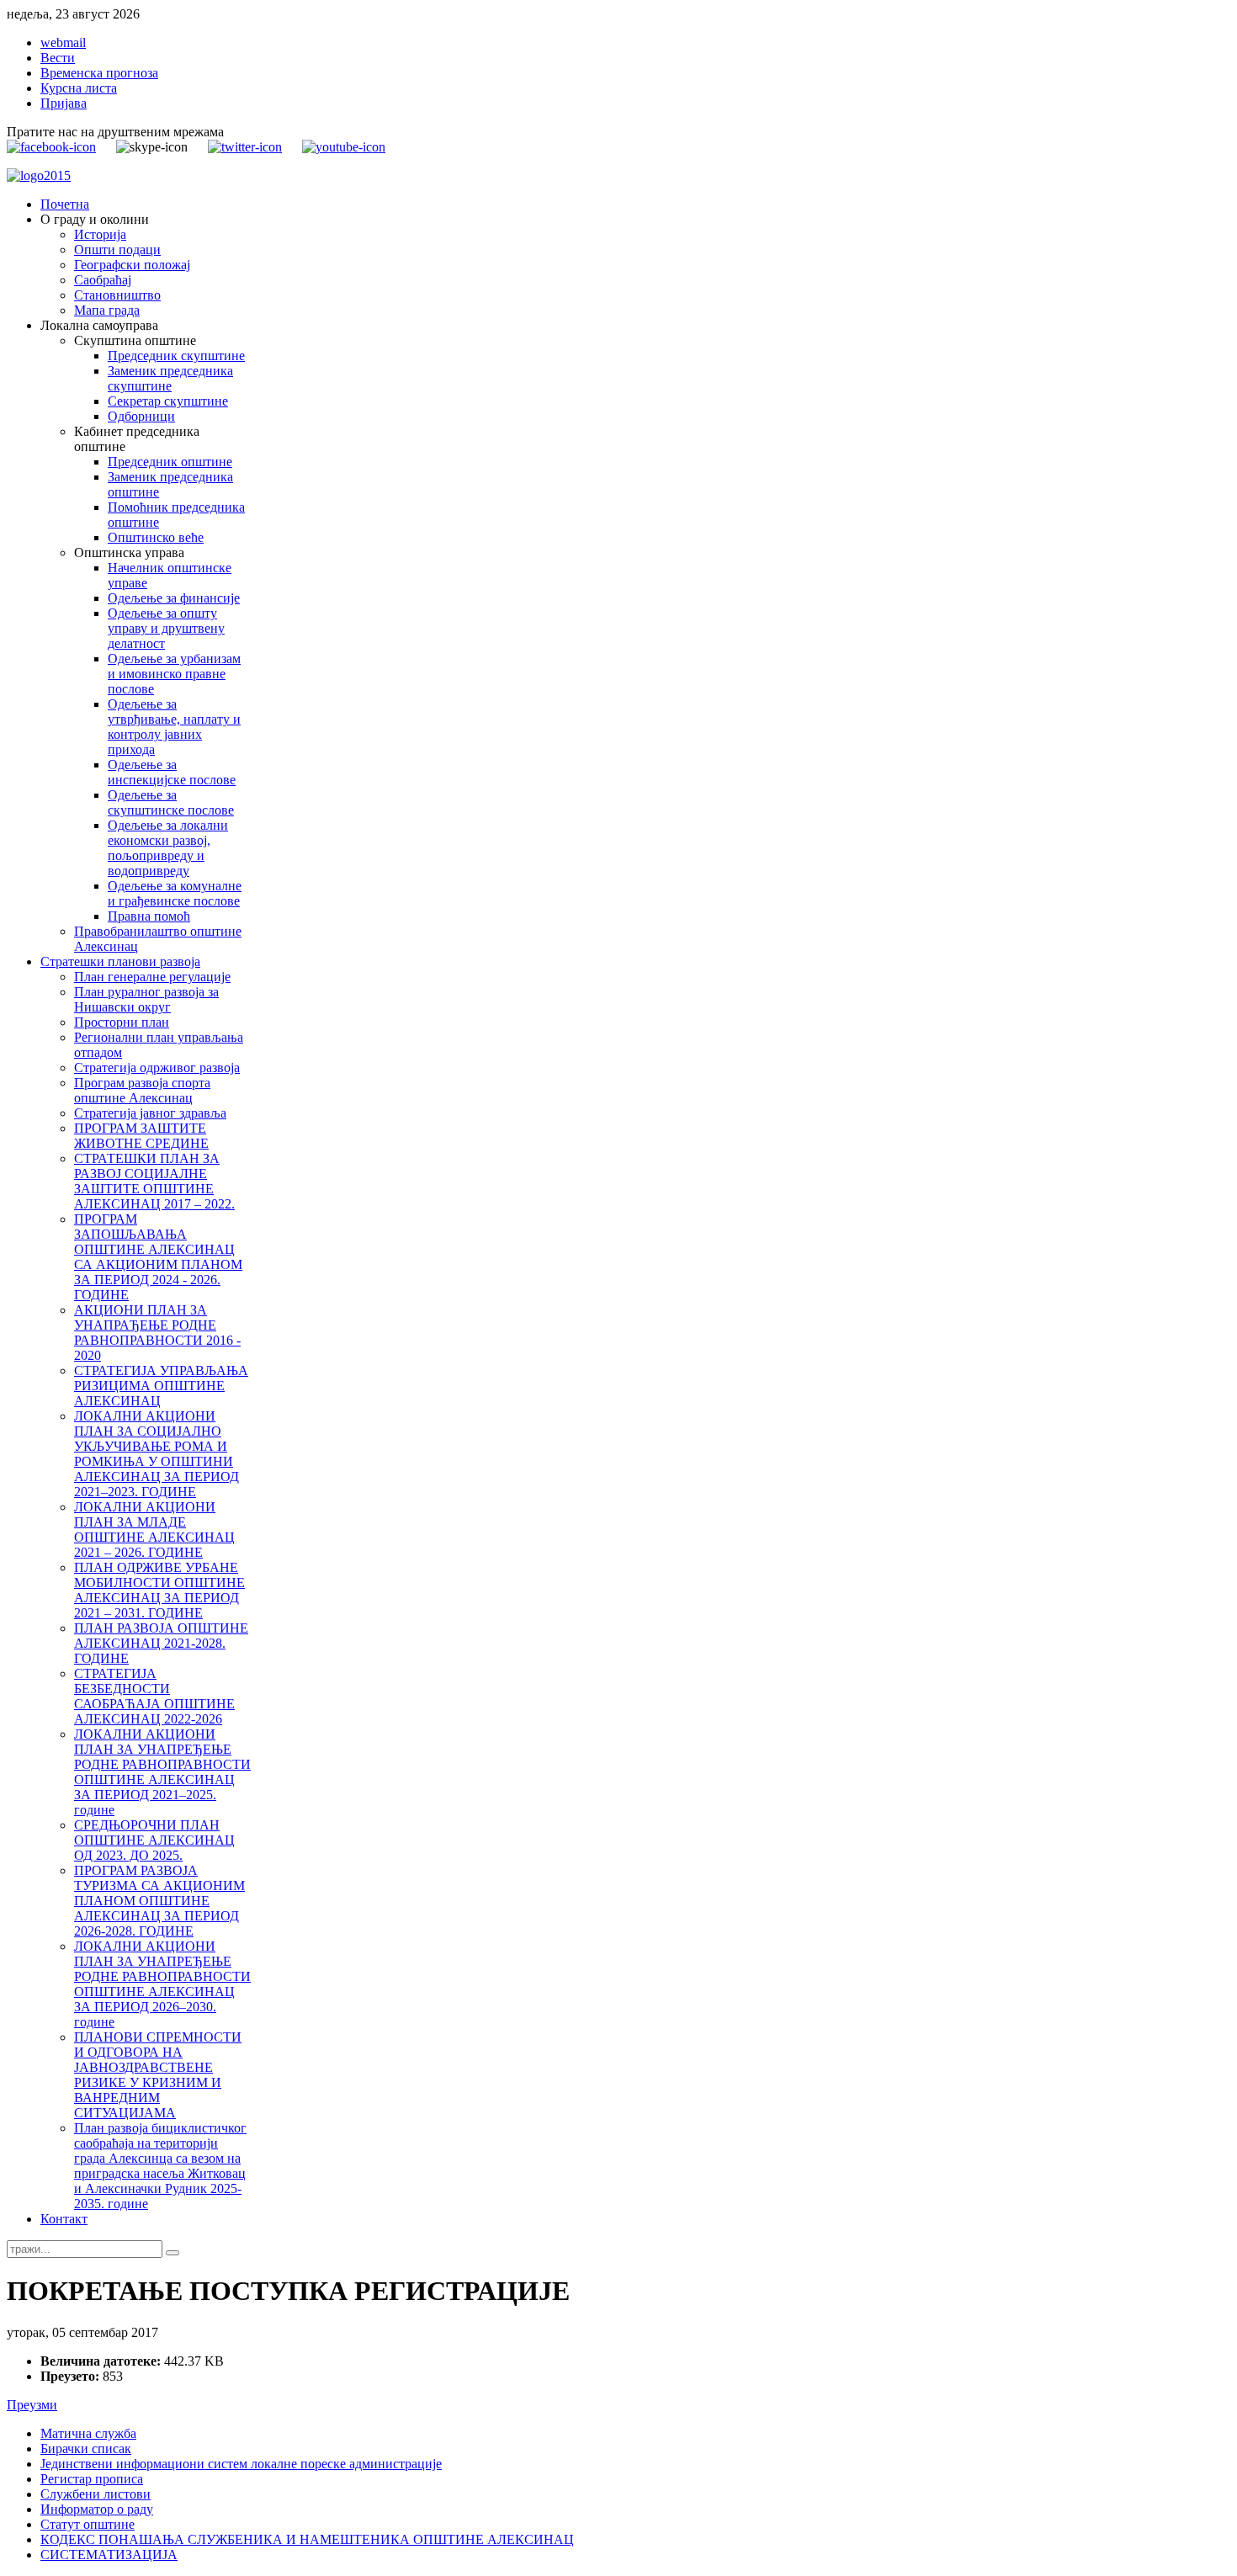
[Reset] (173, 2253)
